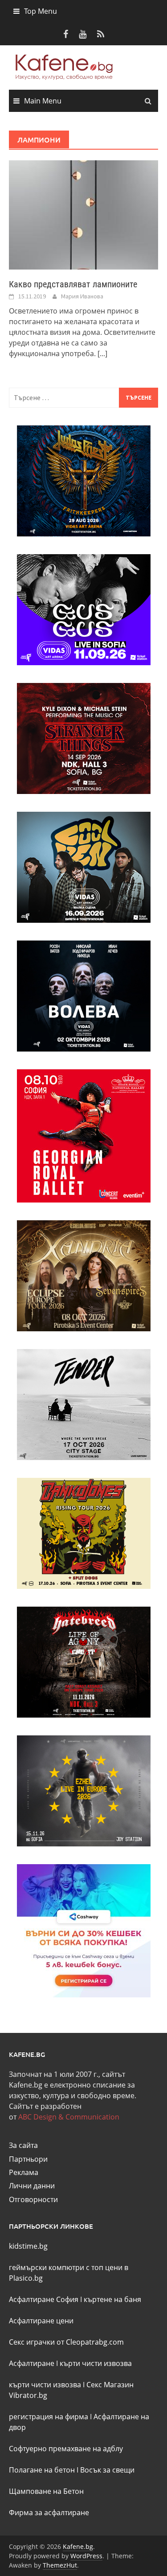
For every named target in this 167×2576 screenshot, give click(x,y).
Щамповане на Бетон (46, 2491)
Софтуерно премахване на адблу (66, 2449)
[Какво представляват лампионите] (83, 214)
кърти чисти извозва (96, 2363)
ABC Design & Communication (69, 2117)
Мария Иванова (82, 296)
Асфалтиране (32, 2363)
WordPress (86, 2556)
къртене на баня (112, 2299)
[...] (102, 353)
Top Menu (41, 11)
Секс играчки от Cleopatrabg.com (66, 2342)
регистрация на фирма (49, 2417)
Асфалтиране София (44, 2299)
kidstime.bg (28, 2246)
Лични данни (32, 2186)
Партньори (28, 2159)
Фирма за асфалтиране (49, 2512)
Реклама (24, 2172)
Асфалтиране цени (41, 2321)
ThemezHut (60, 2565)
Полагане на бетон (42, 2470)
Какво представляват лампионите (73, 284)
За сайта (23, 2145)
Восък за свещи (107, 2470)
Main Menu (43, 101)
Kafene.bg (78, 2546)
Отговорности (33, 2199)
